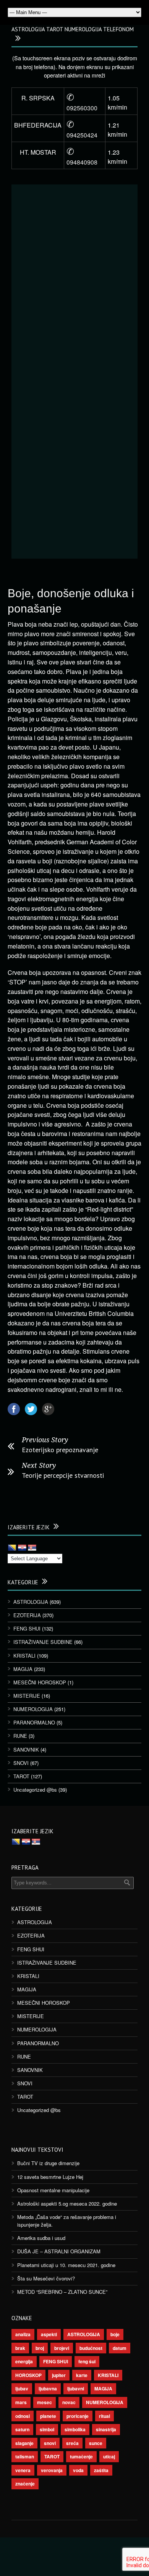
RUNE (20, 1736)
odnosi (23, 2416)
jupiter (59, 2375)
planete (48, 2416)
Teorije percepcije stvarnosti (63, 1475)
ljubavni (76, 2389)
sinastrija (106, 2429)
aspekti (49, 2334)
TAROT (21, 1776)
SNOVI (21, 1763)
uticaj (109, 2456)
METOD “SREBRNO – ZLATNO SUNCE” (62, 2292)
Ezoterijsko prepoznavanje (60, 1450)
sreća (72, 2443)
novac (69, 2402)
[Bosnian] (12, 1548)
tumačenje (81, 2456)
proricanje (78, 2416)
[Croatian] (22, 1548)
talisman (25, 2456)
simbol (47, 2429)
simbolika (75, 2429)
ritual (104, 2416)
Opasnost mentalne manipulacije (53, 2190)
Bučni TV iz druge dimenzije (48, 2163)
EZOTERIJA (27, 1615)
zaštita (101, 2470)
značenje (25, 2484)
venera (23, 2470)
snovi (50, 2443)
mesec (45, 2402)
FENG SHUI (27, 1628)
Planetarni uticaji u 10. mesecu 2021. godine (66, 2265)
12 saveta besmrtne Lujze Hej (50, 2177)
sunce (96, 2443)
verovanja (52, 2470)
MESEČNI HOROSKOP (40, 1682)
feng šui (87, 2361)
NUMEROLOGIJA (33, 1709)
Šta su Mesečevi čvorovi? (46, 2278)
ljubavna (48, 2389)
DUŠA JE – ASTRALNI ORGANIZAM (59, 2251)
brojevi (62, 2348)
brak (20, 2348)
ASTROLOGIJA (31, 1602)
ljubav (22, 2389)
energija (24, 2361)
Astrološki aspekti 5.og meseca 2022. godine (67, 2203)
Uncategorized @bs (35, 1790)
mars (21, 2402)
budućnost (91, 2348)
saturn (22, 2429)
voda (78, 2470)
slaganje (24, 2443)
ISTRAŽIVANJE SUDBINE (43, 1642)
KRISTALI (24, 1656)
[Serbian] (32, 1548)
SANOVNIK (26, 1749)
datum (120, 2348)
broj (40, 2348)
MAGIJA (23, 1669)
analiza (23, 2334)
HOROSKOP (28, 2375)
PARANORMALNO (34, 1722)
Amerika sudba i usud (41, 2238)
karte (82, 2375)
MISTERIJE (27, 1696)
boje (115, 2334)
